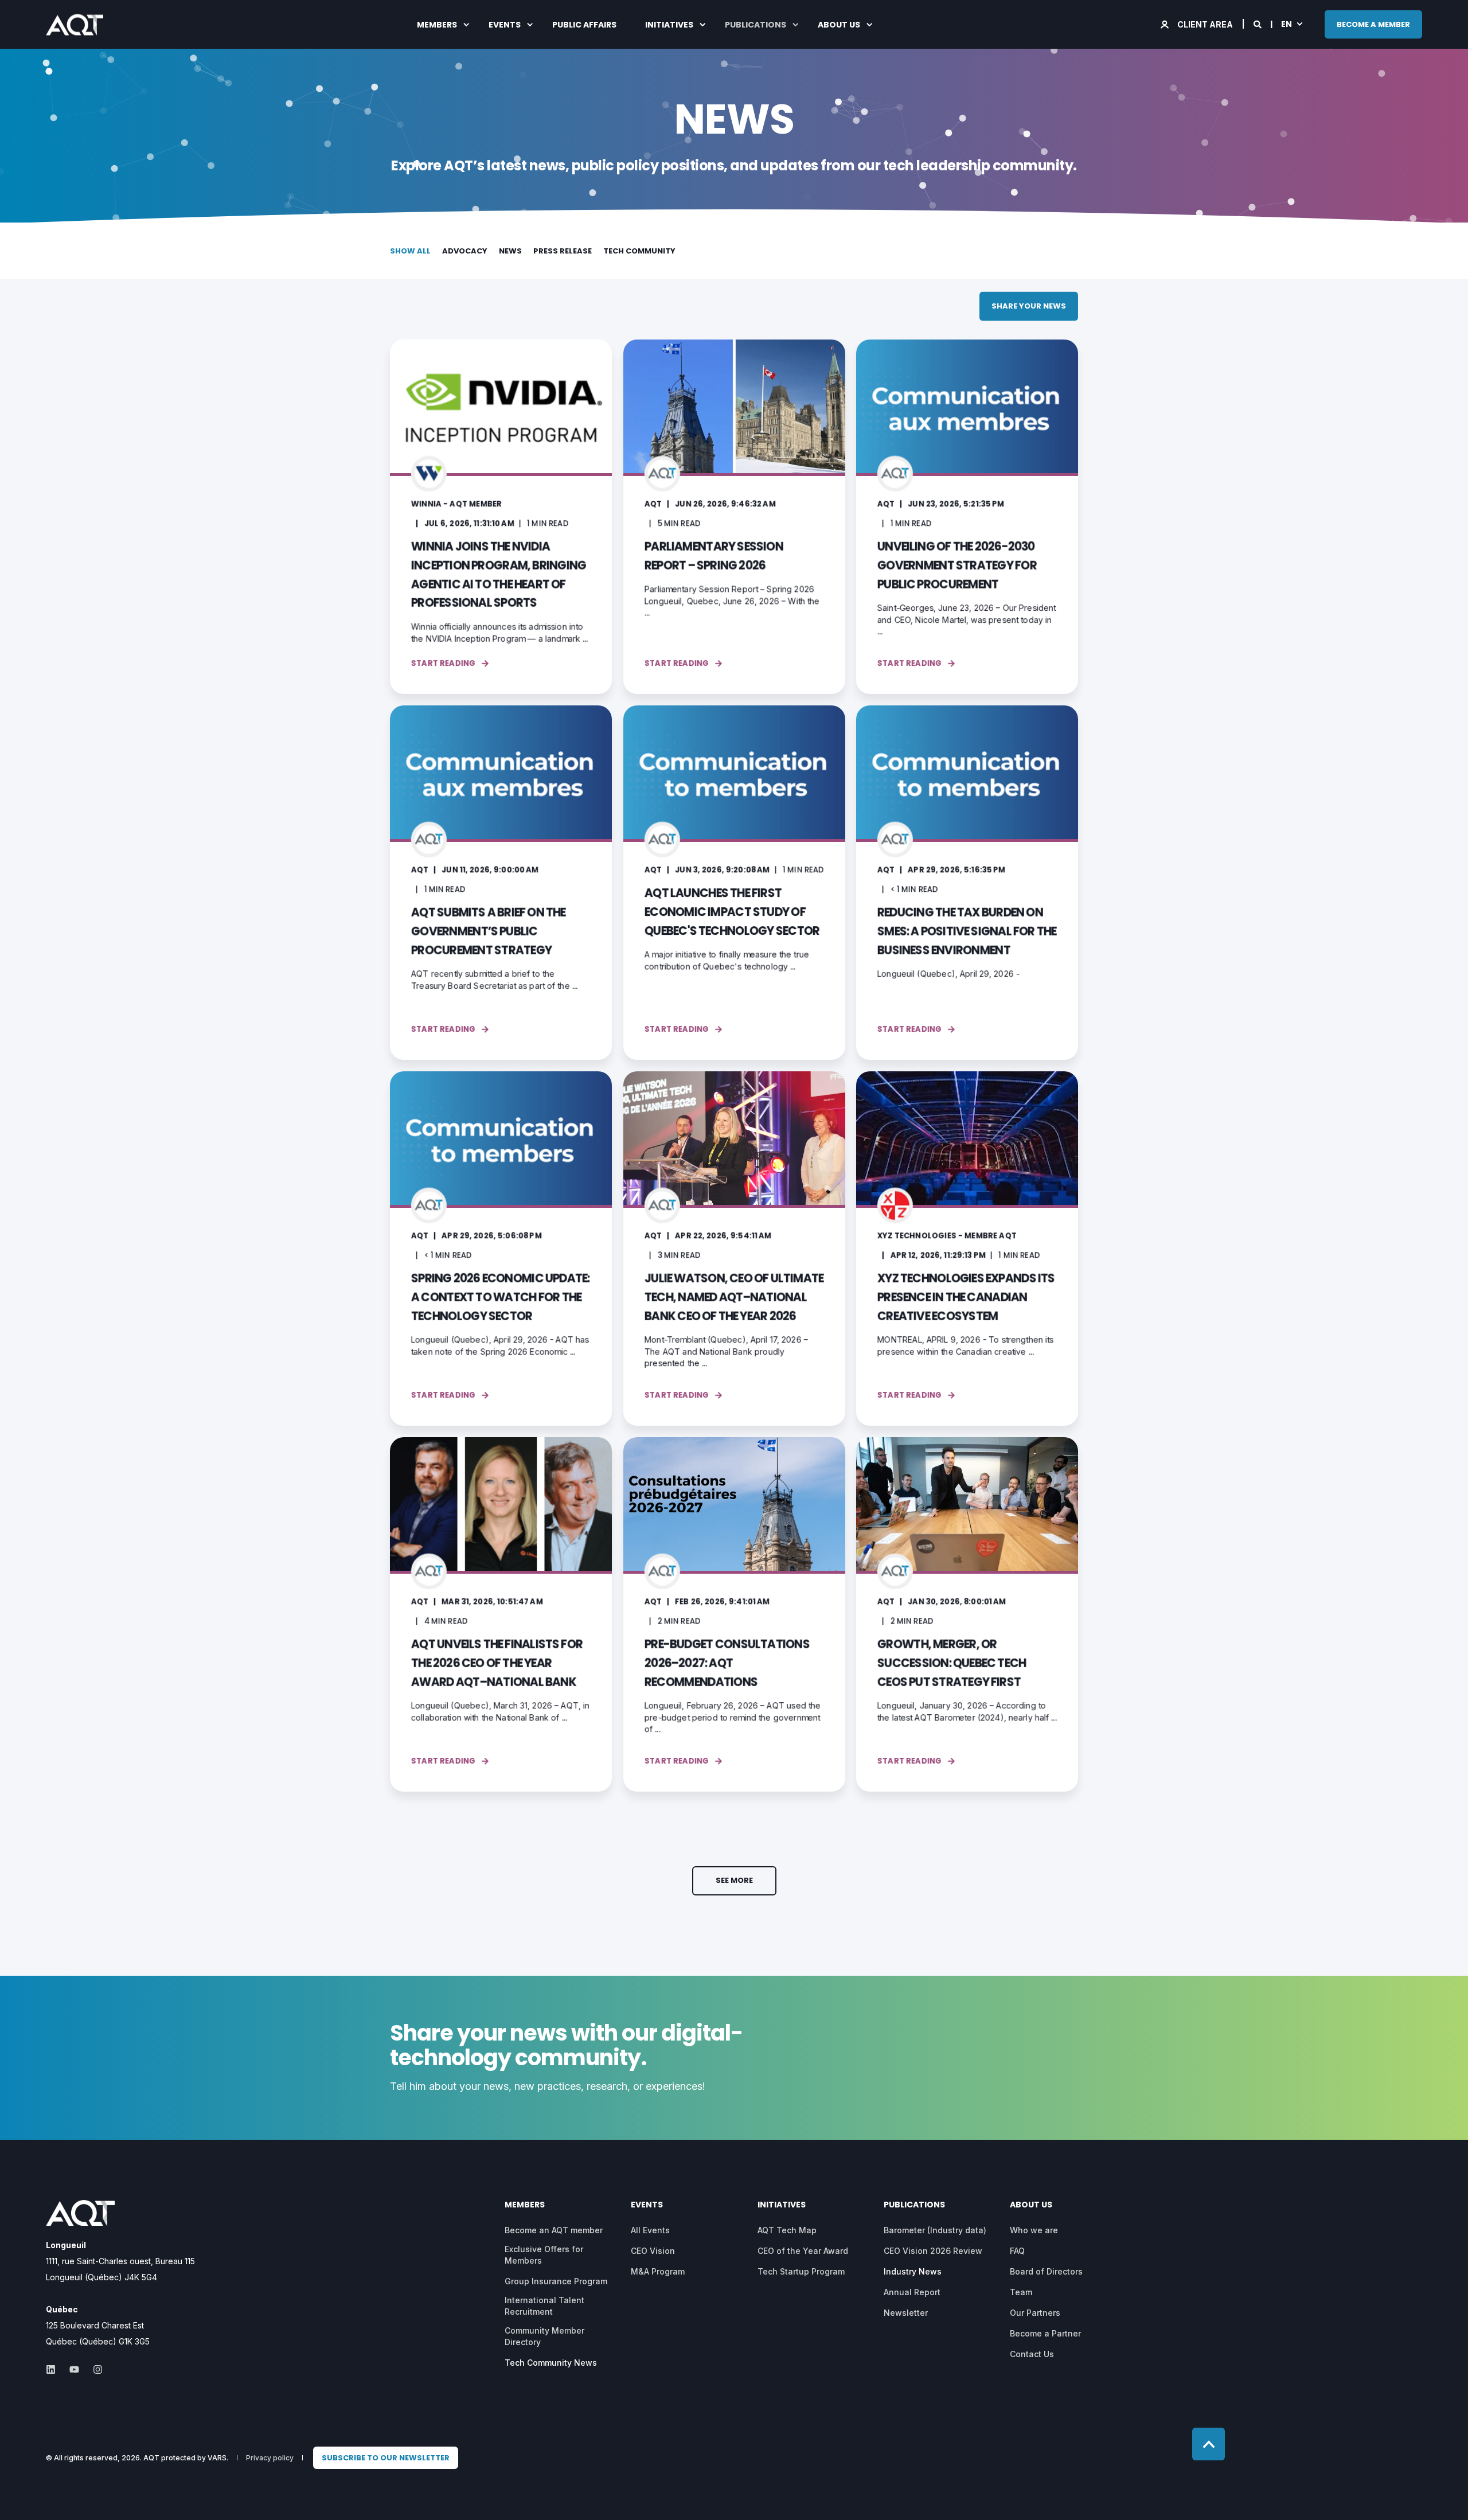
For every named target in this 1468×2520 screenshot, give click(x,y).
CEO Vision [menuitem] (653, 2251)
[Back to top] (1209, 2444)
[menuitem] (386, 2458)
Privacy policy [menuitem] (270, 2458)
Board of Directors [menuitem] (1046, 2271)
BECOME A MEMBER (1373, 24)
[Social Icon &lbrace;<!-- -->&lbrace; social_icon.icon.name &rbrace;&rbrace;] (54, 2369)
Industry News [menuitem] (913, 2271)
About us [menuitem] (839, 25)
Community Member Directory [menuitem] (544, 2336)
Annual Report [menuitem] (912, 2292)
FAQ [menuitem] (1017, 2251)
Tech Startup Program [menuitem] (801, 2271)
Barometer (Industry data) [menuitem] (935, 2230)
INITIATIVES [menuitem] (669, 25)
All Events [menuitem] (650, 2230)
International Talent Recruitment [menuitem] (544, 2306)
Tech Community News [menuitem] (551, 2363)
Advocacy (465, 251)
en (1287, 24)
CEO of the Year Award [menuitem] (803, 2251)
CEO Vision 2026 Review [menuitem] (933, 2251)
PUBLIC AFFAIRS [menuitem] (584, 25)
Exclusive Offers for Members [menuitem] (544, 2255)
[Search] (1258, 23)
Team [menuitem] (1021, 2292)
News (510, 251)
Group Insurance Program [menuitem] (556, 2281)
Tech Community (639, 251)
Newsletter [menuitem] (906, 2313)
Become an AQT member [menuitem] (554, 2230)
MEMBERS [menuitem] (437, 25)
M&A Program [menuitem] (658, 2271)
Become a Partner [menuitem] (1045, 2333)
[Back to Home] (75, 27)
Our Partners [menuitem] (1035, 2313)
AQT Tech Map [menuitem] (787, 2230)
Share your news (1029, 306)
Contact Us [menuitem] (1032, 2354)
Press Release (563, 251)
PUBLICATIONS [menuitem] (756, 25)
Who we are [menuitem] (1034, 2230)
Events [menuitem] (505, 25)
